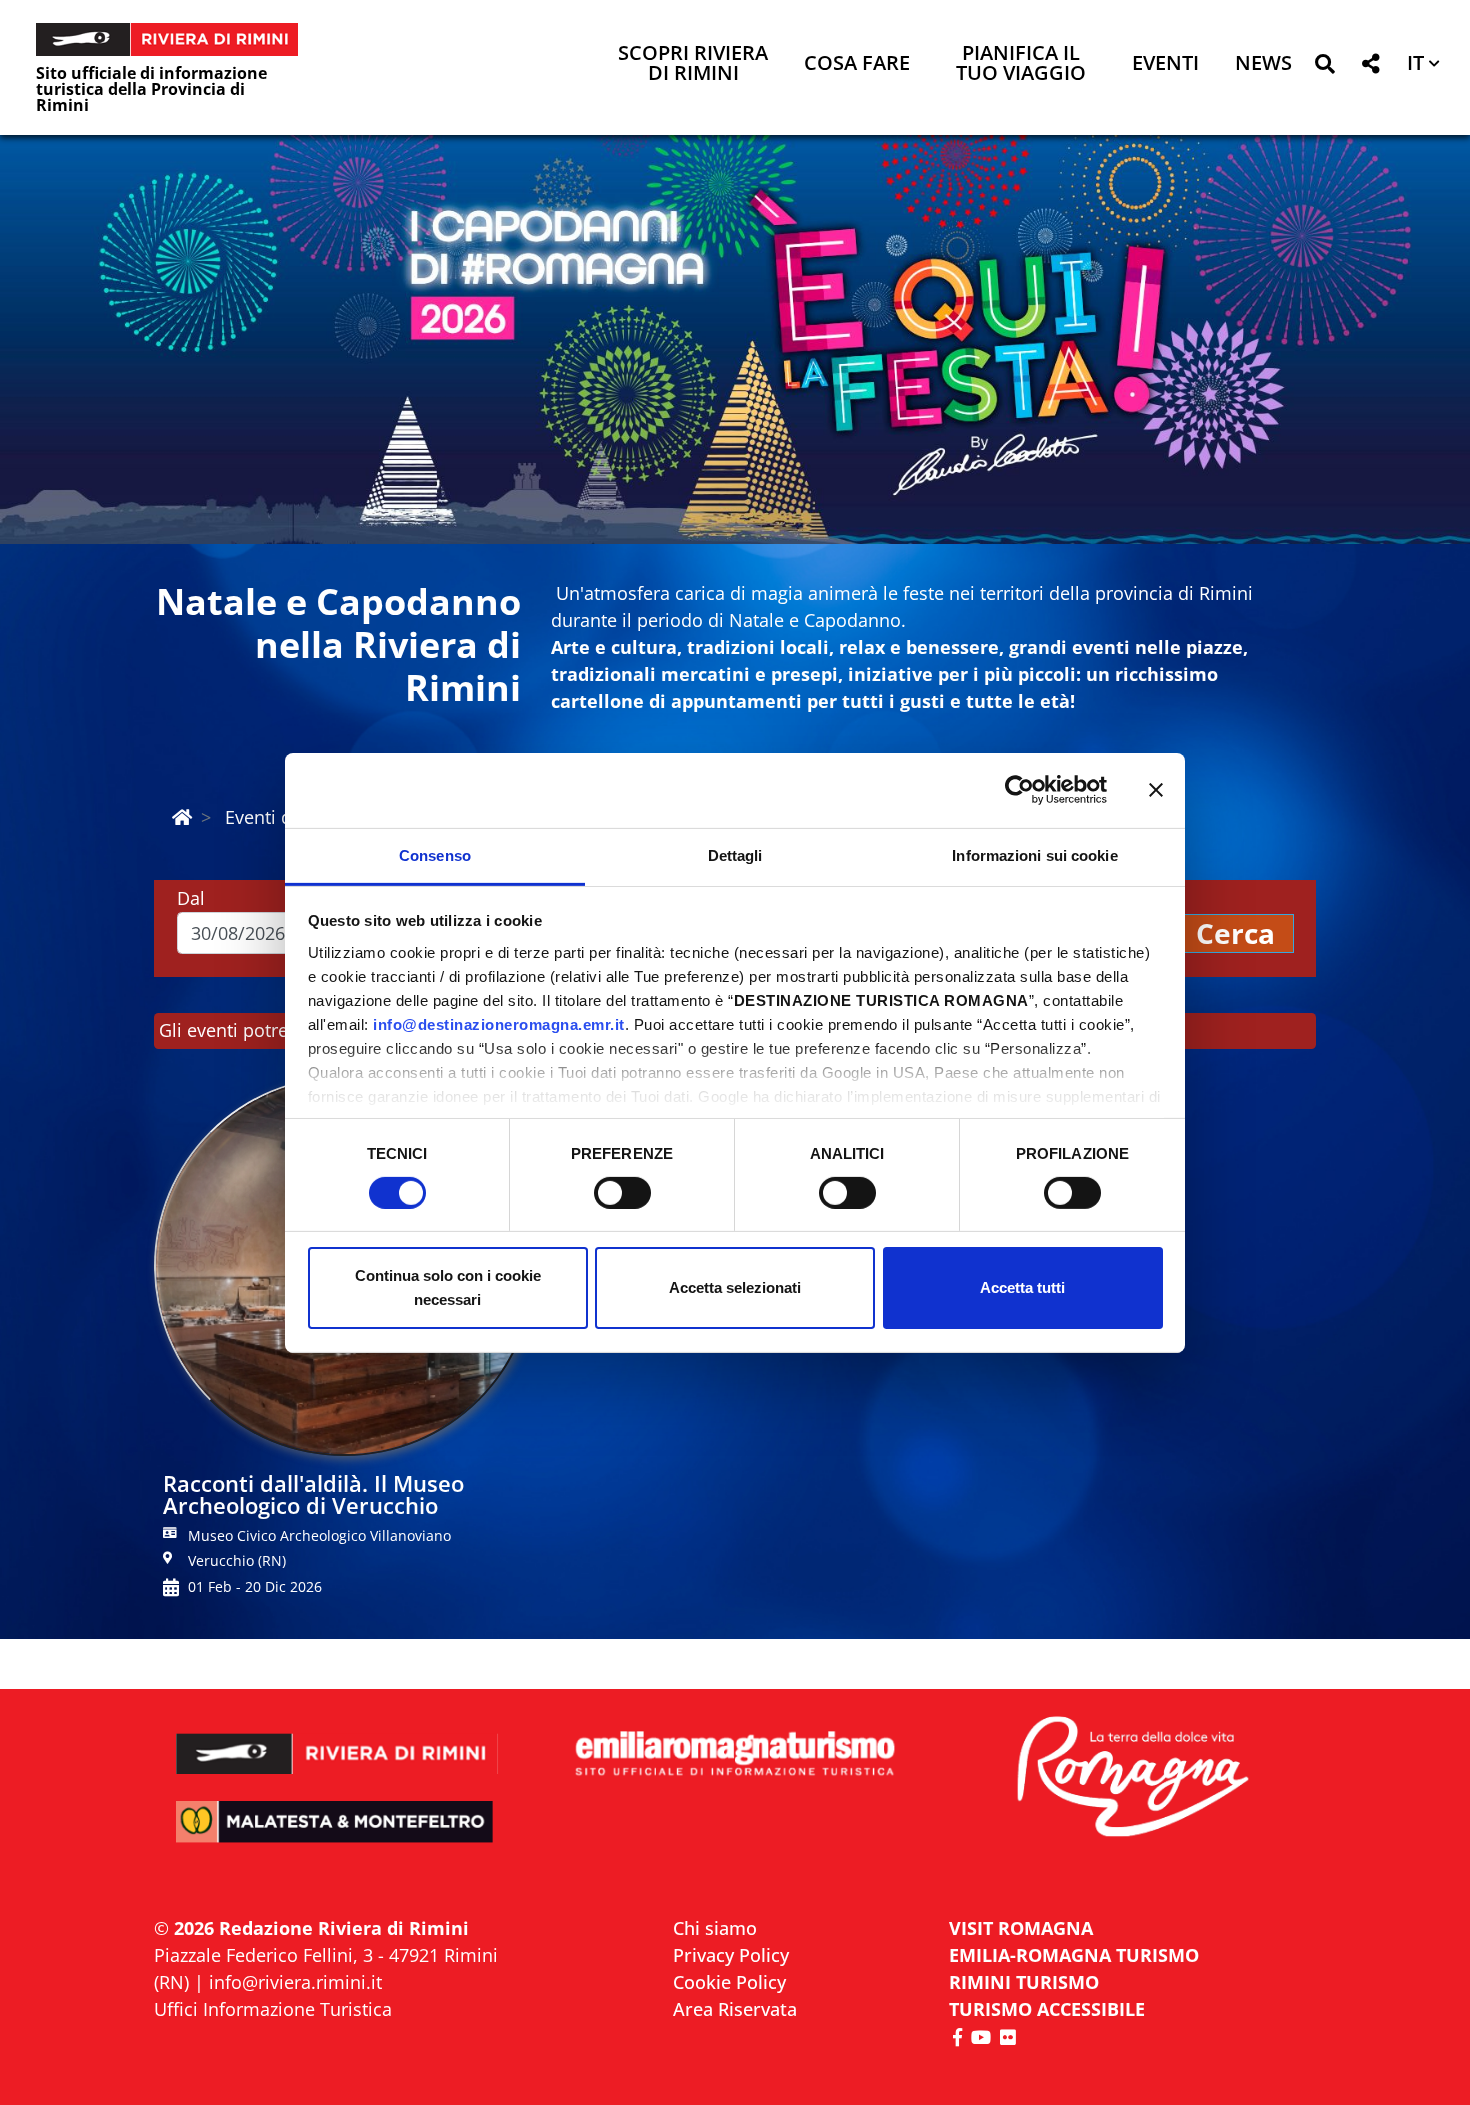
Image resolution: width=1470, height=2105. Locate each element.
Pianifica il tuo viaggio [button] (1021, 64)
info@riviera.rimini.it (295, 1982)
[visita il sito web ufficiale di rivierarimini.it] (337, 1740)
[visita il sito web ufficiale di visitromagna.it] (1132, 1778)
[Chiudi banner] (1156, 790)
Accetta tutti (1022, 1287)
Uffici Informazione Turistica (273, 2009)
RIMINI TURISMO (1024, 1982)
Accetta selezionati (735, 1287)
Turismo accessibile (1047, 2009)
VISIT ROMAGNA (1021, 1928)
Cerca (1235, 933)
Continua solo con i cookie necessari (448, 1287)
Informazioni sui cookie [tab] (1034, 854)
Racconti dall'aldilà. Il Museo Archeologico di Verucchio (313, 1494)
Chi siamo (715, 1928)
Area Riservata (735, 2009)
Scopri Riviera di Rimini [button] (693, 64)
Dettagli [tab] (735, 854)
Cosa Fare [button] (857, 64)
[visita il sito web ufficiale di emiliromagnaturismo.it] (734, 1754)
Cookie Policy (729, 1982)
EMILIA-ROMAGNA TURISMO (1074, 1955)
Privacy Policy (731, 1955)
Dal (191, 898)
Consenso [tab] (435, 854)
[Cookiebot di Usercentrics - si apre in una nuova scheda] (1019, 790)
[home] (182, 817)
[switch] (622, 1193)
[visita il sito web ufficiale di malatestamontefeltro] (337, 1835)
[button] (1324, 67)
